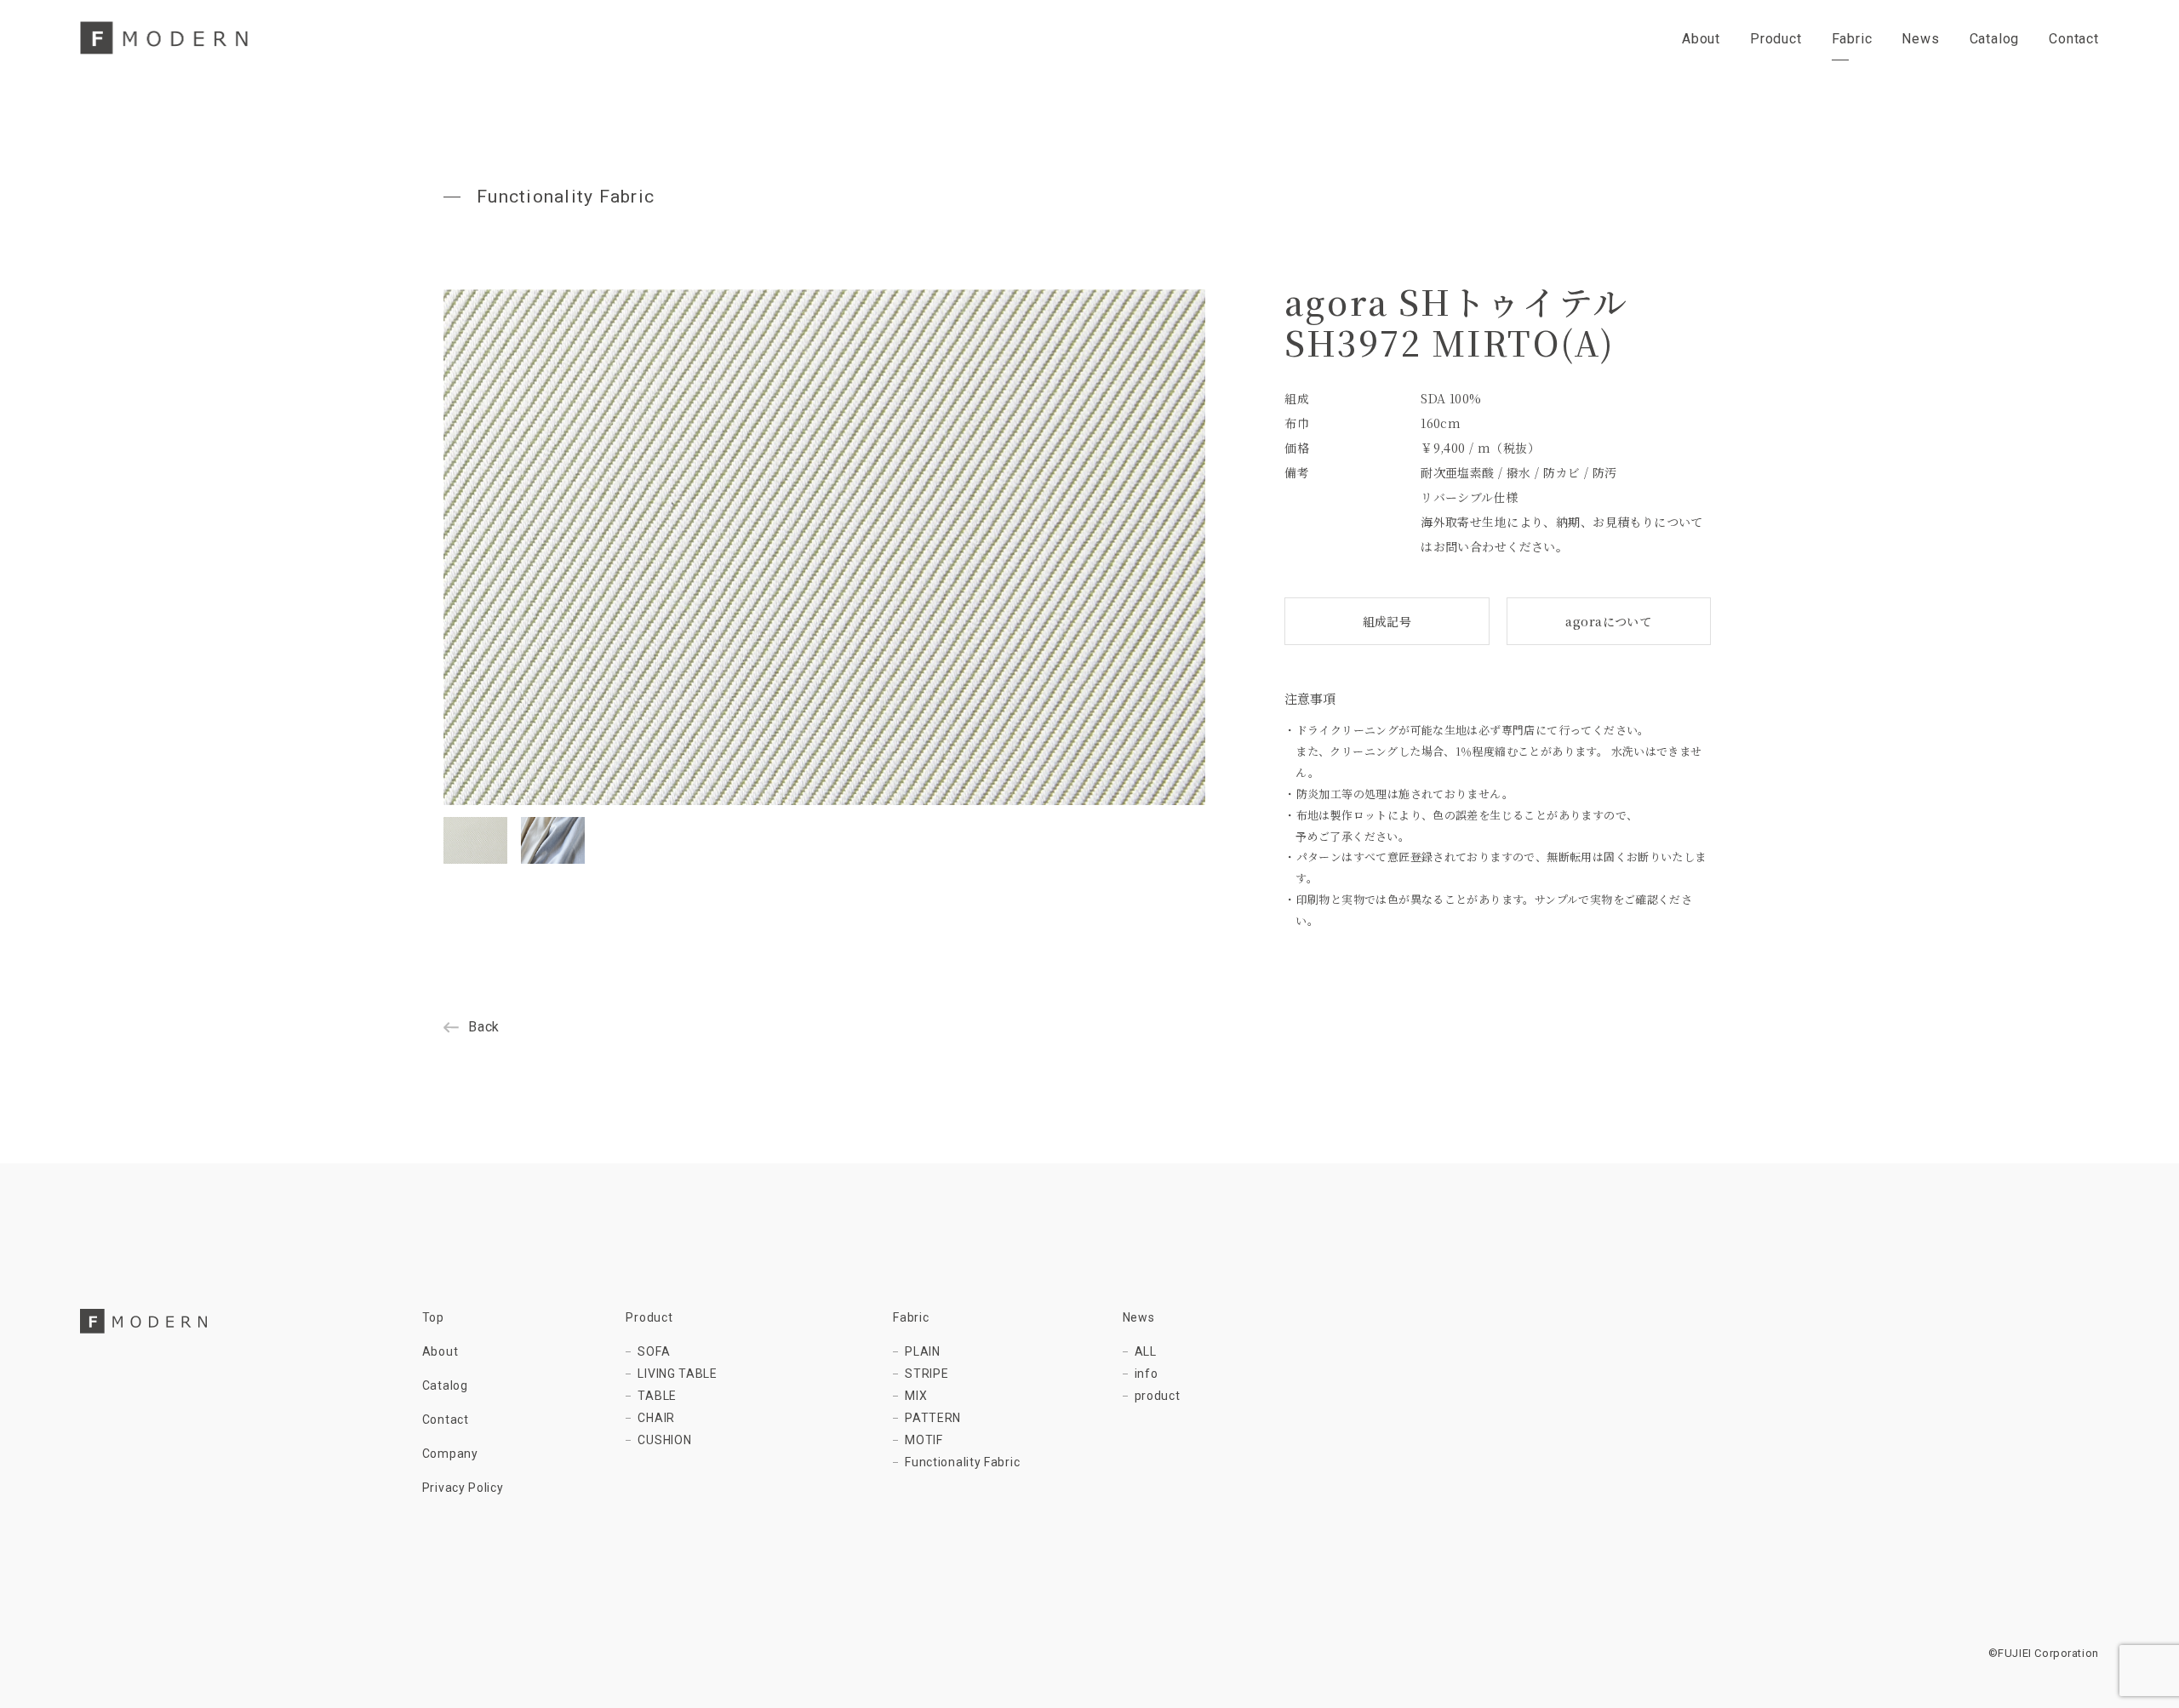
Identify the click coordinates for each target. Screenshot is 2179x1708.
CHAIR (656, 1418)
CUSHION (664, 1440)
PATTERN (933, 1418)
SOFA (654, 1351)
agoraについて (1608, 621)
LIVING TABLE (677, 1374)
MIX (916, 1396)
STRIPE (927, 1374)
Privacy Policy (463, 1488)
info (1147, 1374)
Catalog (445, 1385)
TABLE (657, 1396)
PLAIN (923, 1351)
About (440, 1351)
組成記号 (1387, 621)
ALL (1146, 1351)
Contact (446, 1420)
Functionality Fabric (962, 1462)
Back (484, 1027)
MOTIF (924, 1440)
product (1158, 1396)
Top (433, 1317)
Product (649, 1317)
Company (450, 1454)
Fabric (911, 1317)
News (1139, 1317)
